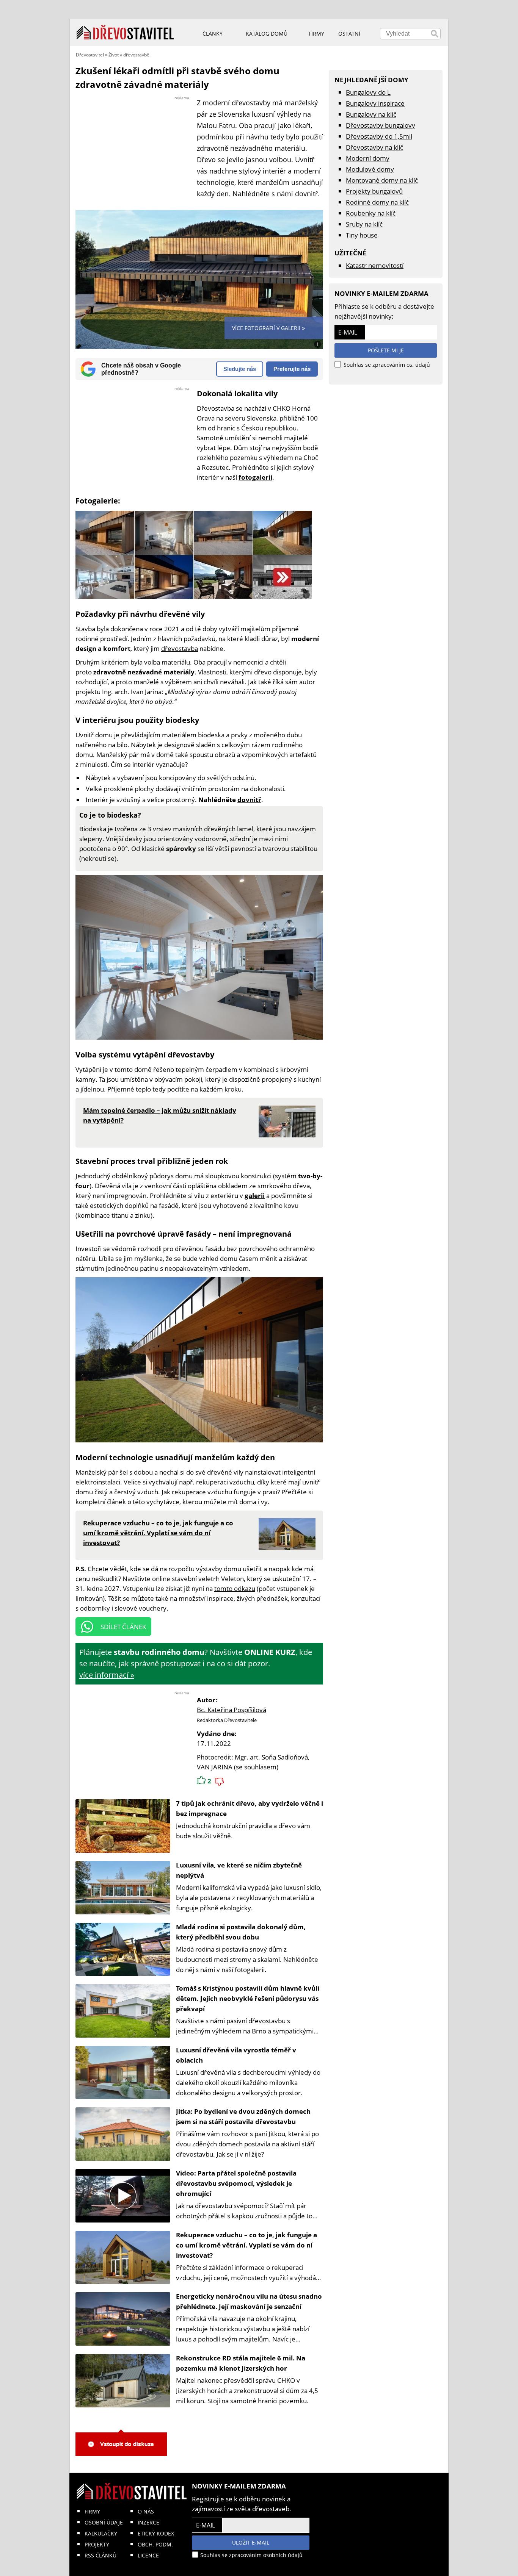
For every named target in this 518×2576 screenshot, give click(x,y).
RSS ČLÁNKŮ (100, 2555)
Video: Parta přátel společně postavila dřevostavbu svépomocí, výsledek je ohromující (236, 2183)
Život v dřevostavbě (129, 55)
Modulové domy (370, 169)
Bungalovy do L (368, 92)
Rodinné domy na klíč (377, 202)
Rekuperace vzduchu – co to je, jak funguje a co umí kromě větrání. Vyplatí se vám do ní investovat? (246, 2245)
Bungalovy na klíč (371, 114)
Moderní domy (368, 158)
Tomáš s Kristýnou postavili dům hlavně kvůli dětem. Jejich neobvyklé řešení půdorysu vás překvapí (248, 1998)
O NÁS (146, 2511)
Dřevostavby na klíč (374, 147)
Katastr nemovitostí (375, 265)
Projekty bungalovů (374, 191)
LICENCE (148, 2555)
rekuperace (189, 1492)
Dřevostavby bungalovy (381, 125)
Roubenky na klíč (371, 213)
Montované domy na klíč (382, 180)
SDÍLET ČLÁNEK (123, 1627)
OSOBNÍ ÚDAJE (104, 2522)
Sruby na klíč (364, 224)
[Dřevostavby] (125, 33)
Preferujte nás (292, 369)
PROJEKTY (97, 2544)
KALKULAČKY (101, 2533)
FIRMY (92, 2511)
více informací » (107, 1675)
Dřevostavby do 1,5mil (379, 136)
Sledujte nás (240, 369)
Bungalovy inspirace (375, 103)
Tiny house (362, 235)
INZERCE (148, 2522)
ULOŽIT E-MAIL (251, 2542)
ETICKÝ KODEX (156, 2533)
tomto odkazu (235, 1588)
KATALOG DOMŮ (267, 34)
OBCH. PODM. (155, 2544)
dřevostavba (180, 648)
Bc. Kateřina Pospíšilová (232, 1710)
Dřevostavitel (90, 55)
